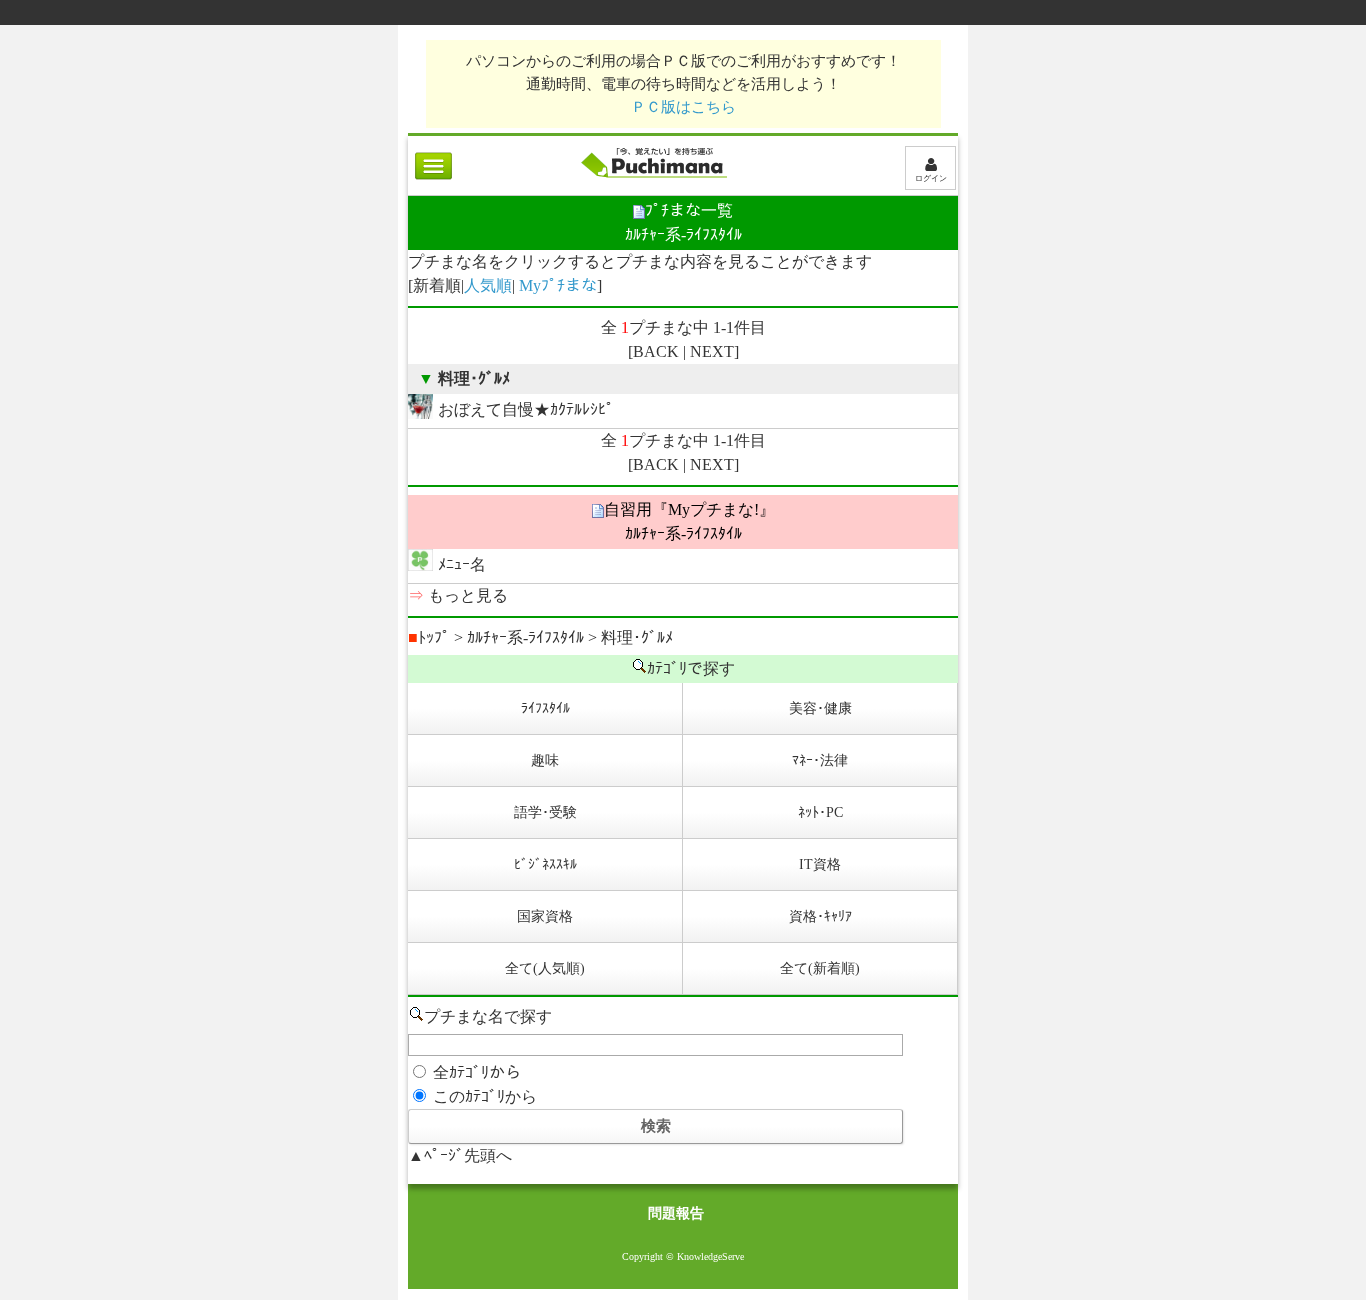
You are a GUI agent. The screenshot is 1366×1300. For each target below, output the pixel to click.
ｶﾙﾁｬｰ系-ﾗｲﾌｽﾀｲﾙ (525, 637)
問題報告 (676, 1213)
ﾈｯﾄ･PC (820, 812)
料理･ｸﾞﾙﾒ (637, 637)
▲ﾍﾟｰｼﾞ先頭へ (460, 1155)
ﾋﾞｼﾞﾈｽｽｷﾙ (545, 864)
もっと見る (468, 595)
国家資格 (545, 916)
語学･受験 (545, 812)
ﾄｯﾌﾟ (429, 637)
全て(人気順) (545, 968)
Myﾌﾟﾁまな (558, 285)
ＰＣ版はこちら (683, 106)
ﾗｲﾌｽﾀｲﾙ (545, 708)
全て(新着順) (820, 968)
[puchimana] (653, 177)
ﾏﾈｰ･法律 (820, 760)
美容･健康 (820, 708)
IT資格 (820, 864)
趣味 (545, 760)
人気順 (488, 285)
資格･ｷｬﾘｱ (820, 916)
